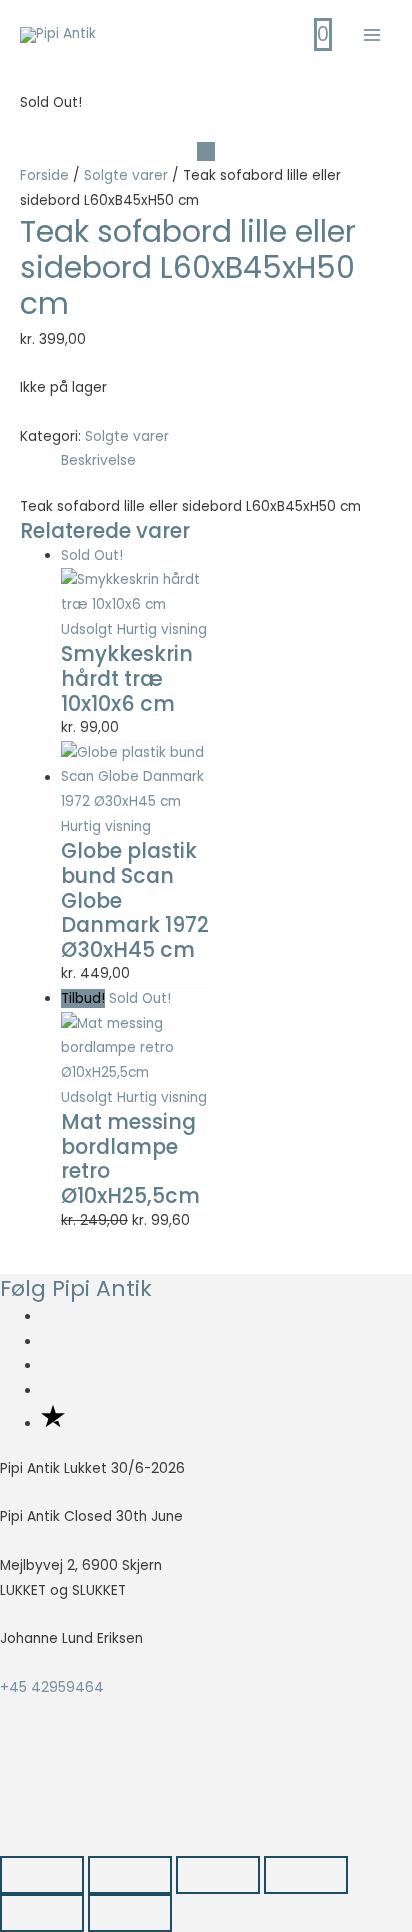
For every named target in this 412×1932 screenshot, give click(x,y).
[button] (46, 1801)
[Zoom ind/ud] (42, 1875)
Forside (44, 175)
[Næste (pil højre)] (130, 1913)
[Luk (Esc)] (306, 1875)
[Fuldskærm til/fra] (130, 1875)
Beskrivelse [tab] (98, 460)
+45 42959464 (52, 1687)
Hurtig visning (162, 629)
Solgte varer (126, 175)
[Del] (218, 1875)
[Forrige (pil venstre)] (42, 1913)
